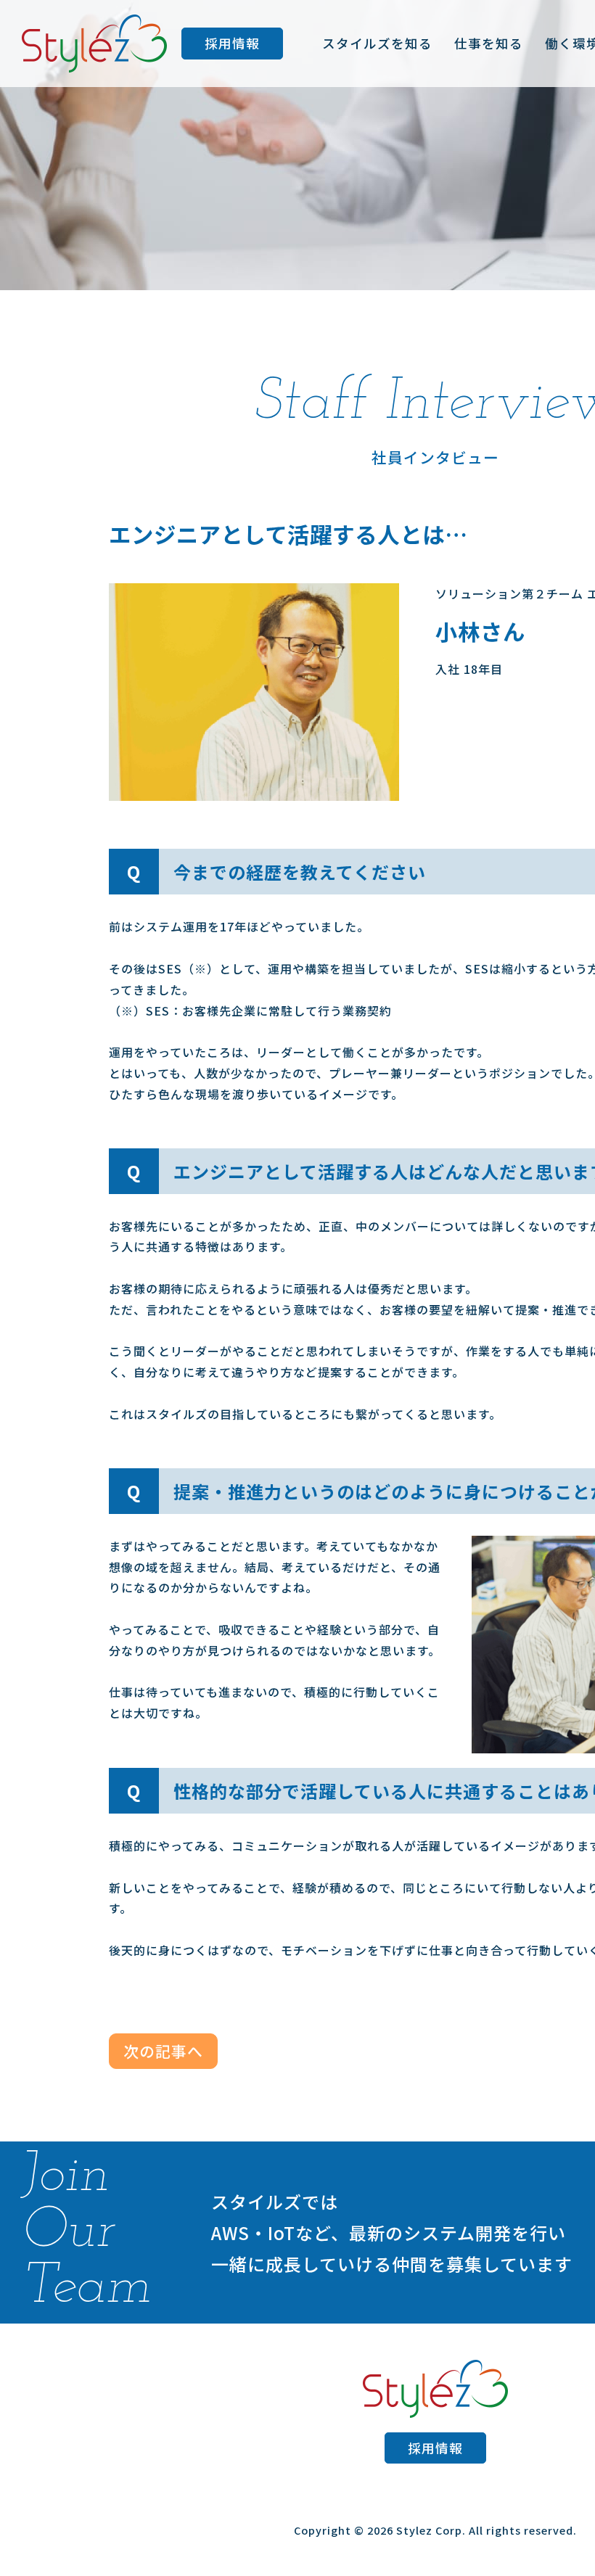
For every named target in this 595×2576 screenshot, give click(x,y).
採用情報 (232, 43)
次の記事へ (163, 2051)
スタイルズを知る (377, 43)
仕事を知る (489, 43)
